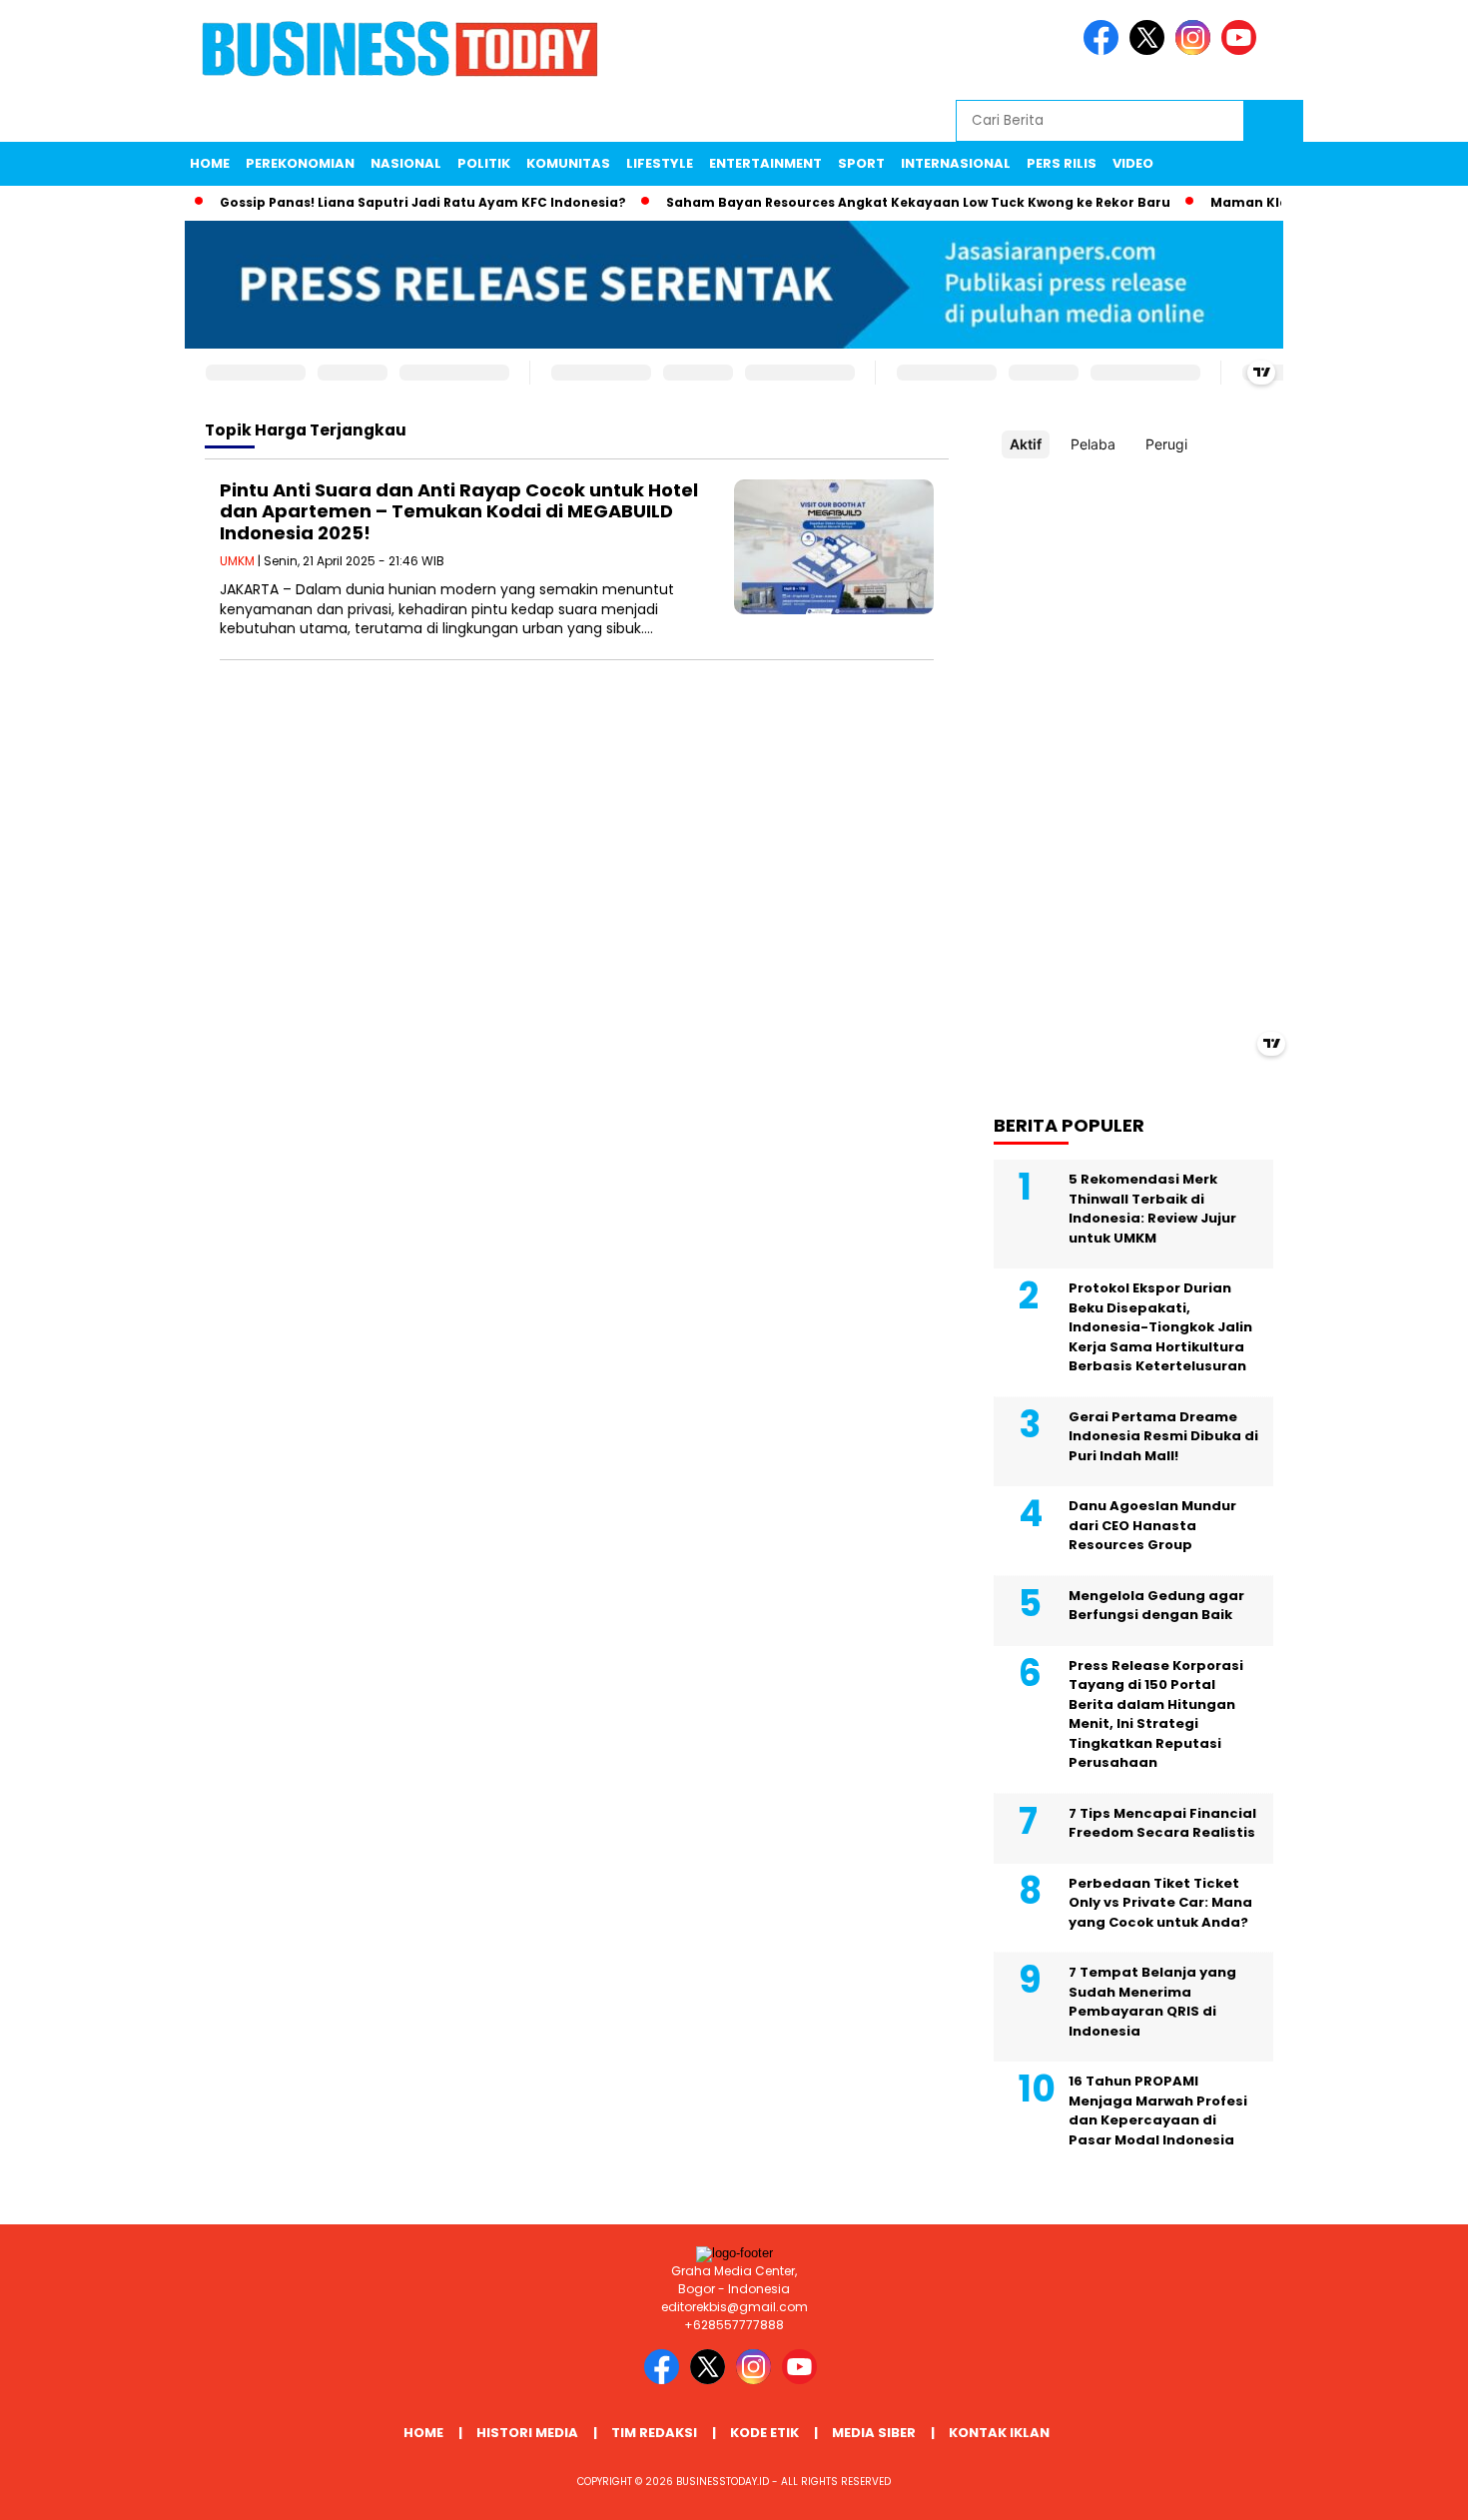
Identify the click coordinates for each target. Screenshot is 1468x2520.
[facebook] (1104, 50)
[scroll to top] (1408, 2489)
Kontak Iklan (999, 2433)
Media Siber (874, 2433)
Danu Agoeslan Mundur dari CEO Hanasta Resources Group (1152, 1525)
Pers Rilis (1062, 163)
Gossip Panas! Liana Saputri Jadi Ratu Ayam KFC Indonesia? (393, 202)
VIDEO (1133, 163)
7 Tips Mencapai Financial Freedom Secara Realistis (1162, 1823)
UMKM (237, 561)
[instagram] (1196, 50)
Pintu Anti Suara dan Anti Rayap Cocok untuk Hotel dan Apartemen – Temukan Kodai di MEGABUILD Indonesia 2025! (459, 511)
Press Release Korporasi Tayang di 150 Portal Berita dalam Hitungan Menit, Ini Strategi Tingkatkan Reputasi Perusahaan (1156, 1714)
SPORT (861, 163)
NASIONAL (406, 163)
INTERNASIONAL (956, 163)
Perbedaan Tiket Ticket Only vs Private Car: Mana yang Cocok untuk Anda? (1160, 1903)
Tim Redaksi (654, 2433)
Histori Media (527, 2433)
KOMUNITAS (568, 163)
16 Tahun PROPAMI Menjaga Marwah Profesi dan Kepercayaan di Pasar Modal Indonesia (1158, 2110)
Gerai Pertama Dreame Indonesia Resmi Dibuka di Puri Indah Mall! (1163, 1436)
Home (210, 163)
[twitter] (1150, 50)
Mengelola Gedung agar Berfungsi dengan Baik (1156, 1606)
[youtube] (1242, 50)
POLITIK (484, 163)
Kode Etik (764, 2433)
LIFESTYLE (660, 163)
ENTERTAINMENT (765, 163)
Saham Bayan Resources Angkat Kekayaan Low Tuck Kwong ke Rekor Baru (888, 202)
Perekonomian (300, 163)
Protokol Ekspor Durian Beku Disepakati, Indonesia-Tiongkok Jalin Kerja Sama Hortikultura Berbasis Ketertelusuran (1160, 1327)
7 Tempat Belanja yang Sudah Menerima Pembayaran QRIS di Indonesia (1152, 2002)
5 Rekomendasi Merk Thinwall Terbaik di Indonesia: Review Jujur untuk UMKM (1152, 1209)
